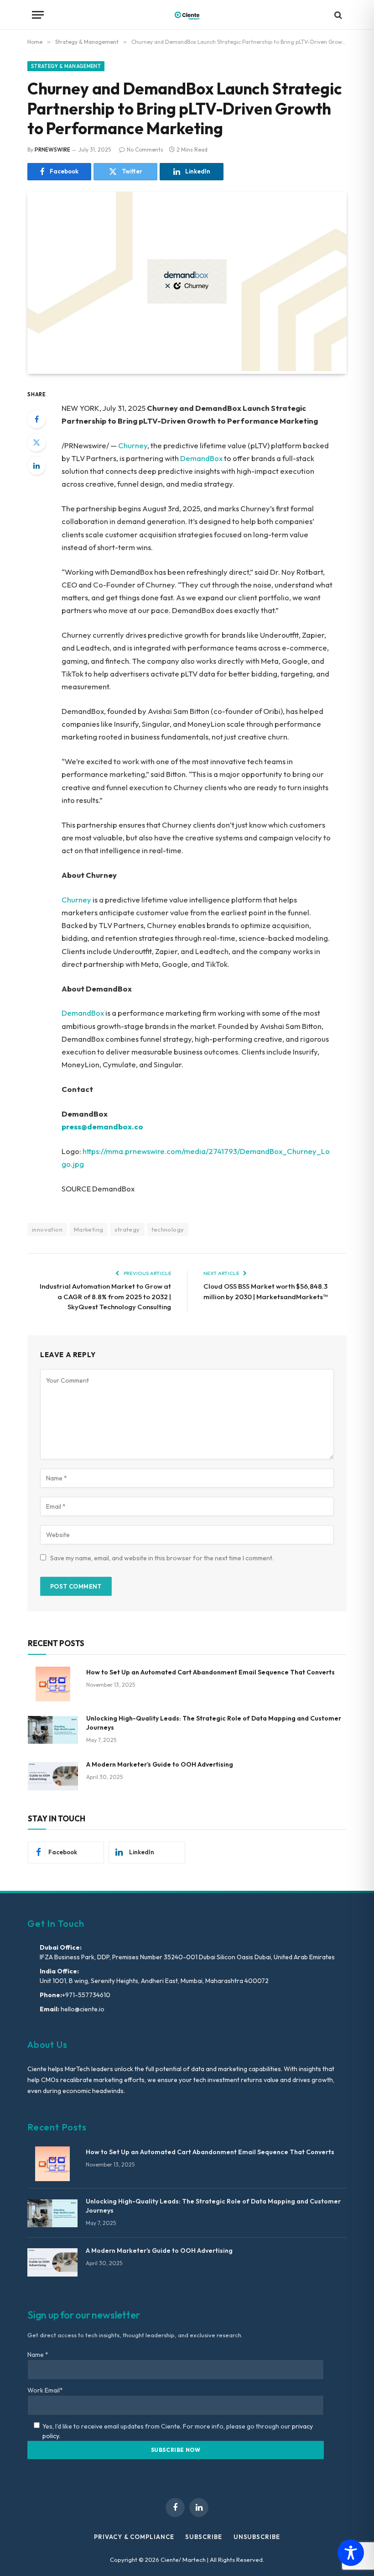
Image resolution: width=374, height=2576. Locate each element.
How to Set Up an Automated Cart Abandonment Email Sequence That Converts (210, 1672)
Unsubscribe (257, 2537)
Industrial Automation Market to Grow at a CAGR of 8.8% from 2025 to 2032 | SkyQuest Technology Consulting (105, 1296)
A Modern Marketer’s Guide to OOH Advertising (160, 1764)
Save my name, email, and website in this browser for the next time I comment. (162, 1558)
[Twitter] (36, 442)
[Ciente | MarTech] (187, 15)
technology (168, 1229)
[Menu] (38, 15)
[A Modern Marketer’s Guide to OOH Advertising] (53, 1776)
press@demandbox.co (102, 1126)
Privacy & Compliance (134, 2537)
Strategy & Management (66, 66)
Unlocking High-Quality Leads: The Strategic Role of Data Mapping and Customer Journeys (214, 1723)
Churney (133, 445)
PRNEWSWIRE (52, 150)
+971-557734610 (86, 1995)
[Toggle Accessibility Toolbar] (351, 2553)
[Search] (337, 15)
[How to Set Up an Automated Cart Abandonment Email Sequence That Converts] (53, 1684)
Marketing (89, 1229)
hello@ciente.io (82, 2009)
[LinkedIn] (36, 466)
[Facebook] (36, 419)
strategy (127, 1229)
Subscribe (203, 2537)
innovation (47, 1229)
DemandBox (201, 458)
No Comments (145, 150)
